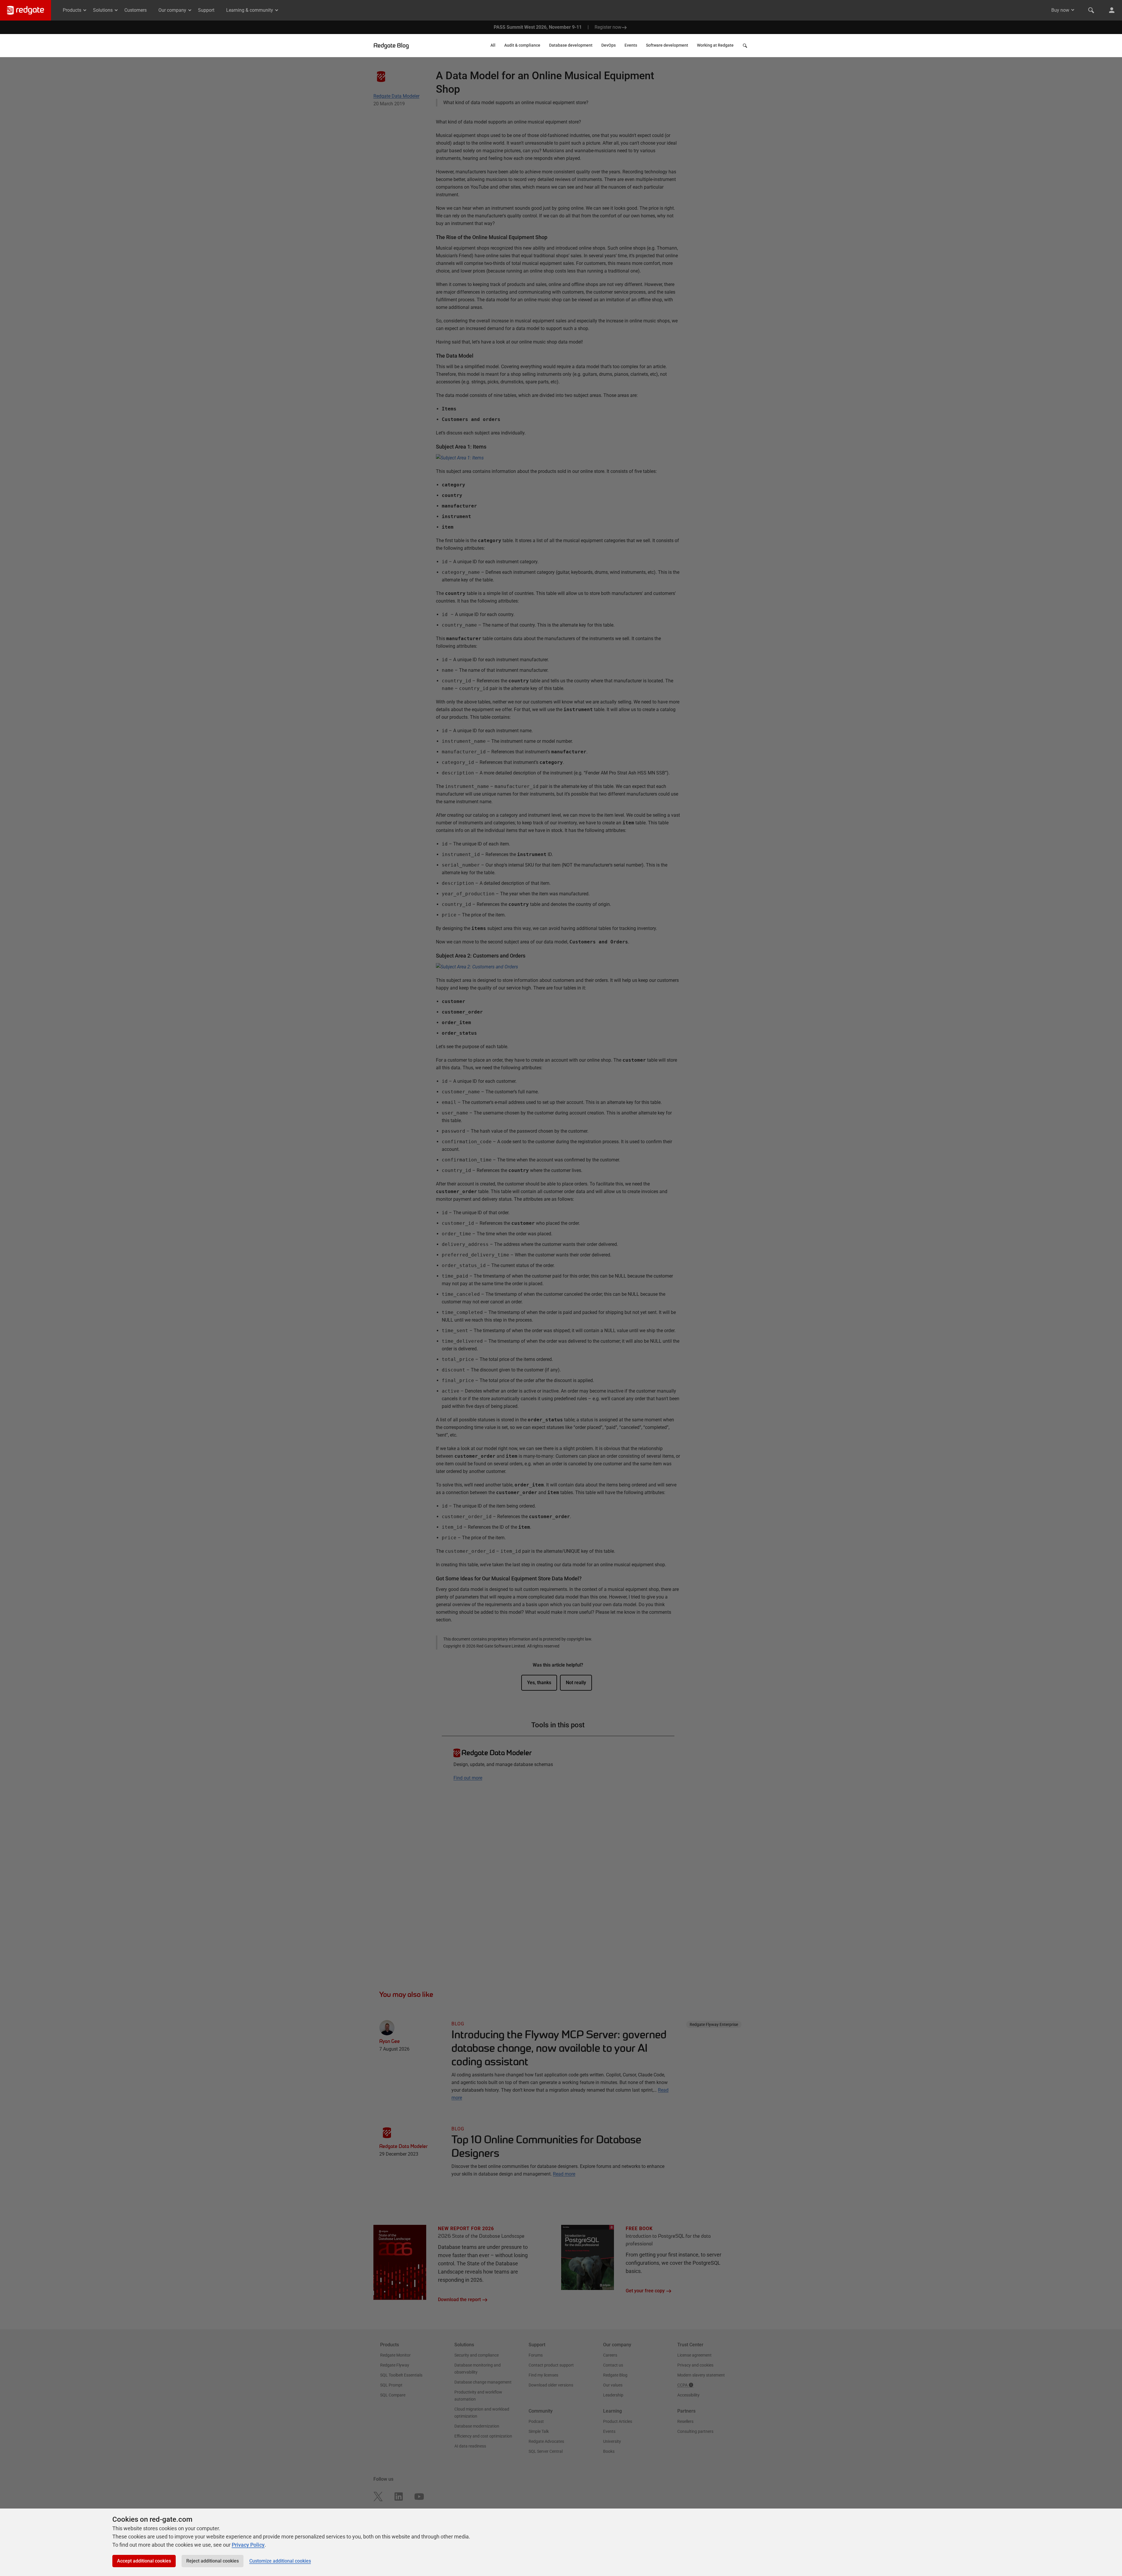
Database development (571, 45)
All (493, 45)
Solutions (103, 10)
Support (206, 10)
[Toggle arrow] (1073, 10)
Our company (172, 10)
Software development (667, 45)
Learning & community (250, 10)
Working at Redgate (715, 45)
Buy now (1060, 10)
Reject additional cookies (213, 2561)
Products (72, 10)
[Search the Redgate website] (1091, 10)
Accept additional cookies (144, 2561)
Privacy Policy (248, 2545)
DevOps (609, 45)
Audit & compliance (522, 45)
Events (631, 45)
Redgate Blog (391, 45)
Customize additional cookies (280, 2561)
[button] (746, 47)
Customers (136, 10)
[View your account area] (1112, 10)
